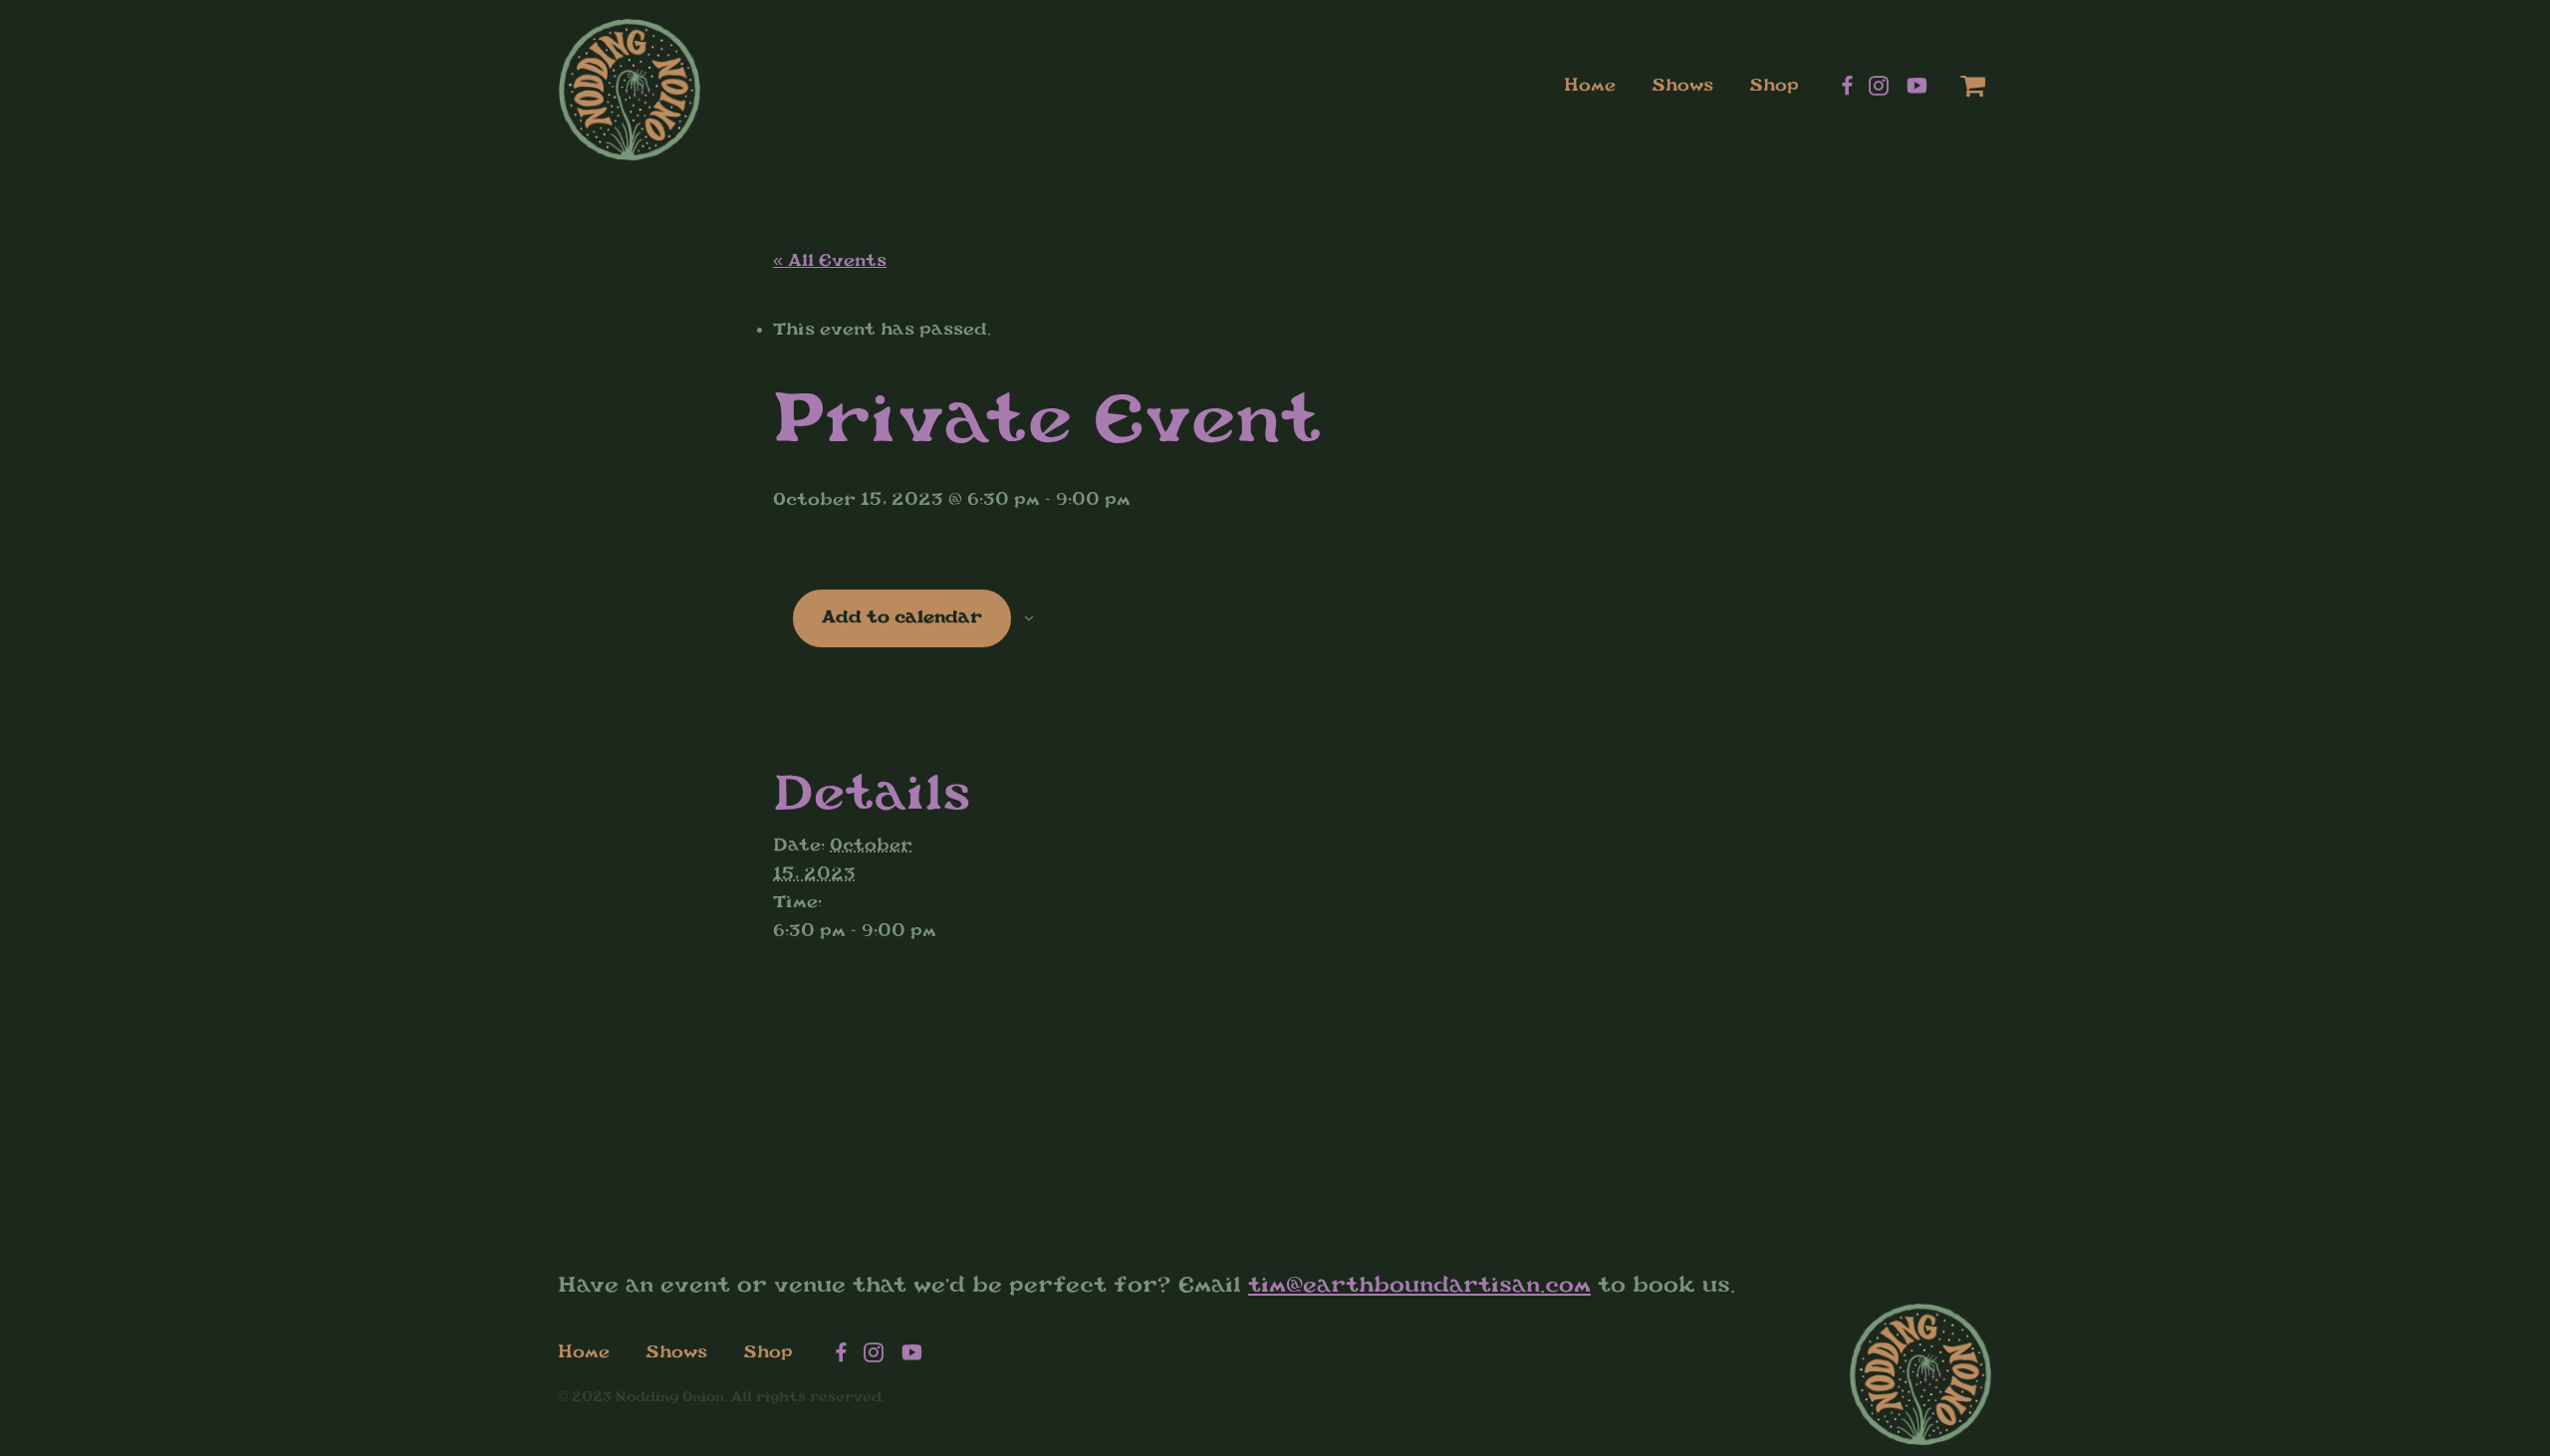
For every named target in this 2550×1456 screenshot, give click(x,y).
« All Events (830, 260)
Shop (1774, 85)
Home (1590, 85)
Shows (1682, 85)
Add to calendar (902, 617)
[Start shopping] (1958, 86)
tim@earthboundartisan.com (1419, 1285)
